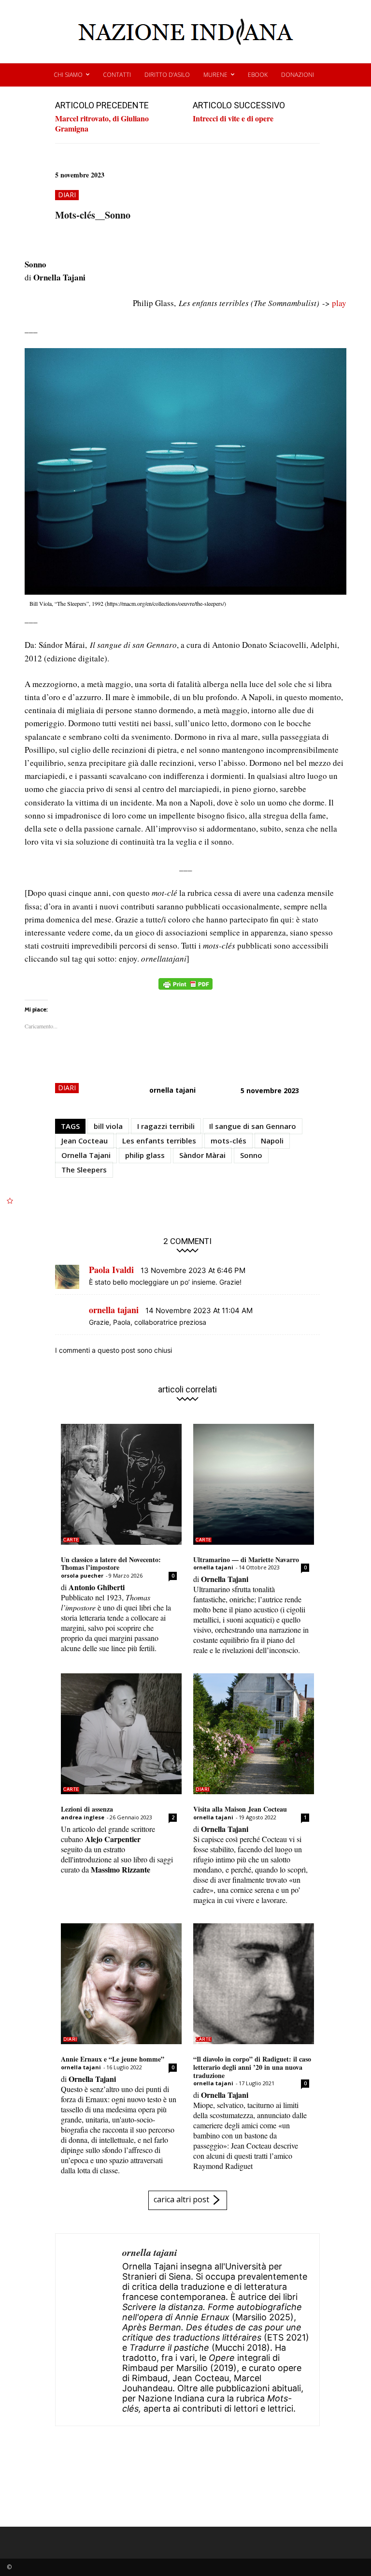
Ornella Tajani (86, 1155)
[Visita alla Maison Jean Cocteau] (254, 1734)
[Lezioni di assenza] (121, 1734)
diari (67, 195)
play (339, 303)
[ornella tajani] (89, 2330)
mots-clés (228, 1141)
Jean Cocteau (85, 1141)
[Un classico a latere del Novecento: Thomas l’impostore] (121, 1484)
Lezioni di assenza (87, 1809)
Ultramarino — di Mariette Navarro (246, 1559)
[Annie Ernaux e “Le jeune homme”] (121, 1984)
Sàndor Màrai (202, 1155)
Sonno (251, 1155)
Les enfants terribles (159, 1141)
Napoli (272, 1141)
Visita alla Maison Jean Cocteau (240, 1809)
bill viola (108, 1126)
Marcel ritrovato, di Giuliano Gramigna (102, 123)
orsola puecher (82, 1575)
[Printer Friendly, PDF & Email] (185, 989)
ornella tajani (172, 1090)
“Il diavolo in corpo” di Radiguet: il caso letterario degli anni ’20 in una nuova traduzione (252, 2067)
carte (71, 1540)
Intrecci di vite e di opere (233, 118)
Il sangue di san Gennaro (253, 1126)
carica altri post (181, 2199)
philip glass (145, 1155)
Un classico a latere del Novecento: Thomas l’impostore (111, 1564)
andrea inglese (83, 1817)
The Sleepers (84, 1170)
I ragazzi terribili (166, 1126)
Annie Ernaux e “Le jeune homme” (113, 2059)
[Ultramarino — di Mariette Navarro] (254, 1484)
